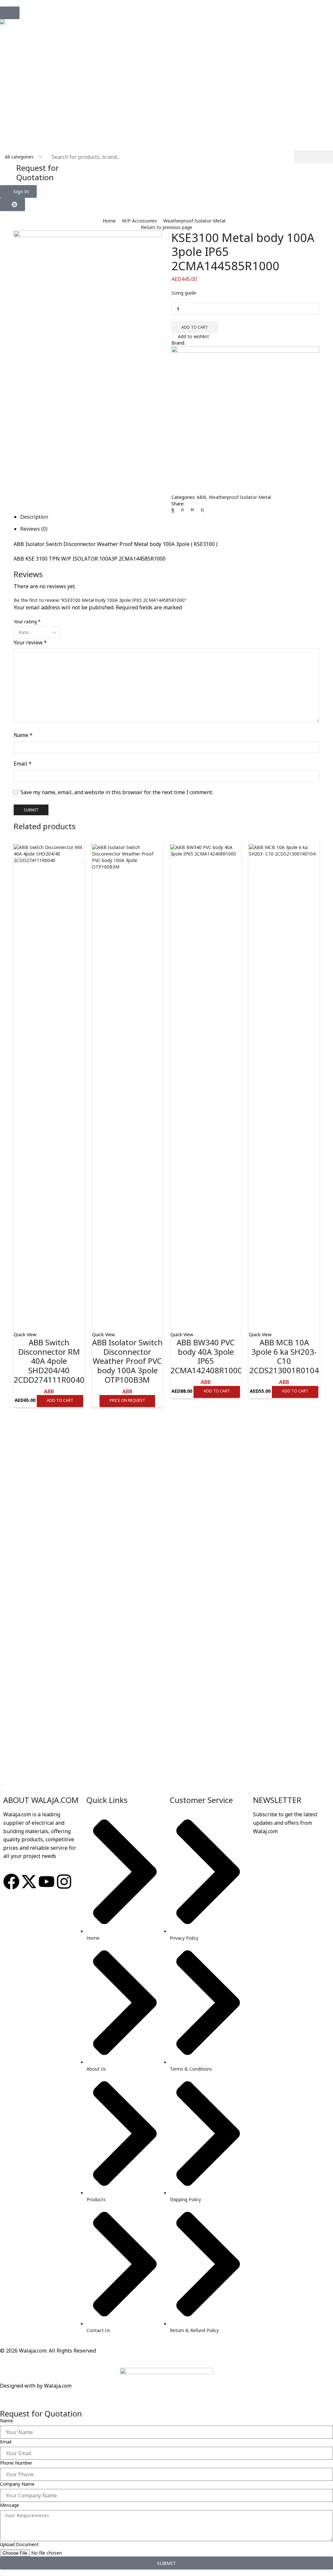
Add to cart (195, 327)
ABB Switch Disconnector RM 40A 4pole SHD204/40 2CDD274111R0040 (49, 1361)
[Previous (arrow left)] (1, 1791)
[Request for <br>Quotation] (8, 171)
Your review (30, 642)
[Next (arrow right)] (3, 1791)
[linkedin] (192, 509)
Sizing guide (184, 293)
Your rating (27, 622)
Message (10, 2505)
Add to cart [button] (60, 1400)
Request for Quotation (38, 172)
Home (109, 221)
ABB (201, 497)
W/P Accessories (140, 221)
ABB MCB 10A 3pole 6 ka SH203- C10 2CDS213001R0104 (284, 1356)
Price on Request (127, 1400)
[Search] (313, 157)
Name (23, 735)
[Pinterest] (182, 509)
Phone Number (16, 2463)
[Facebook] (174, 509)
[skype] (201, 509)
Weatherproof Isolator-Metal (194, 221)
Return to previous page (166, 227)
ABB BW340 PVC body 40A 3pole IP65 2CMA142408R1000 (206, 1356)
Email (23, 764)
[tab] (34, 517)
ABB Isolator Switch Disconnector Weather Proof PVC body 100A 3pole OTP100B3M (127, 1361)
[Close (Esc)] (1, 1785)
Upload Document (19, 2544)
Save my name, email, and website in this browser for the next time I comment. (117, 792)
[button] (10, 13)
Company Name (17, 2484)
